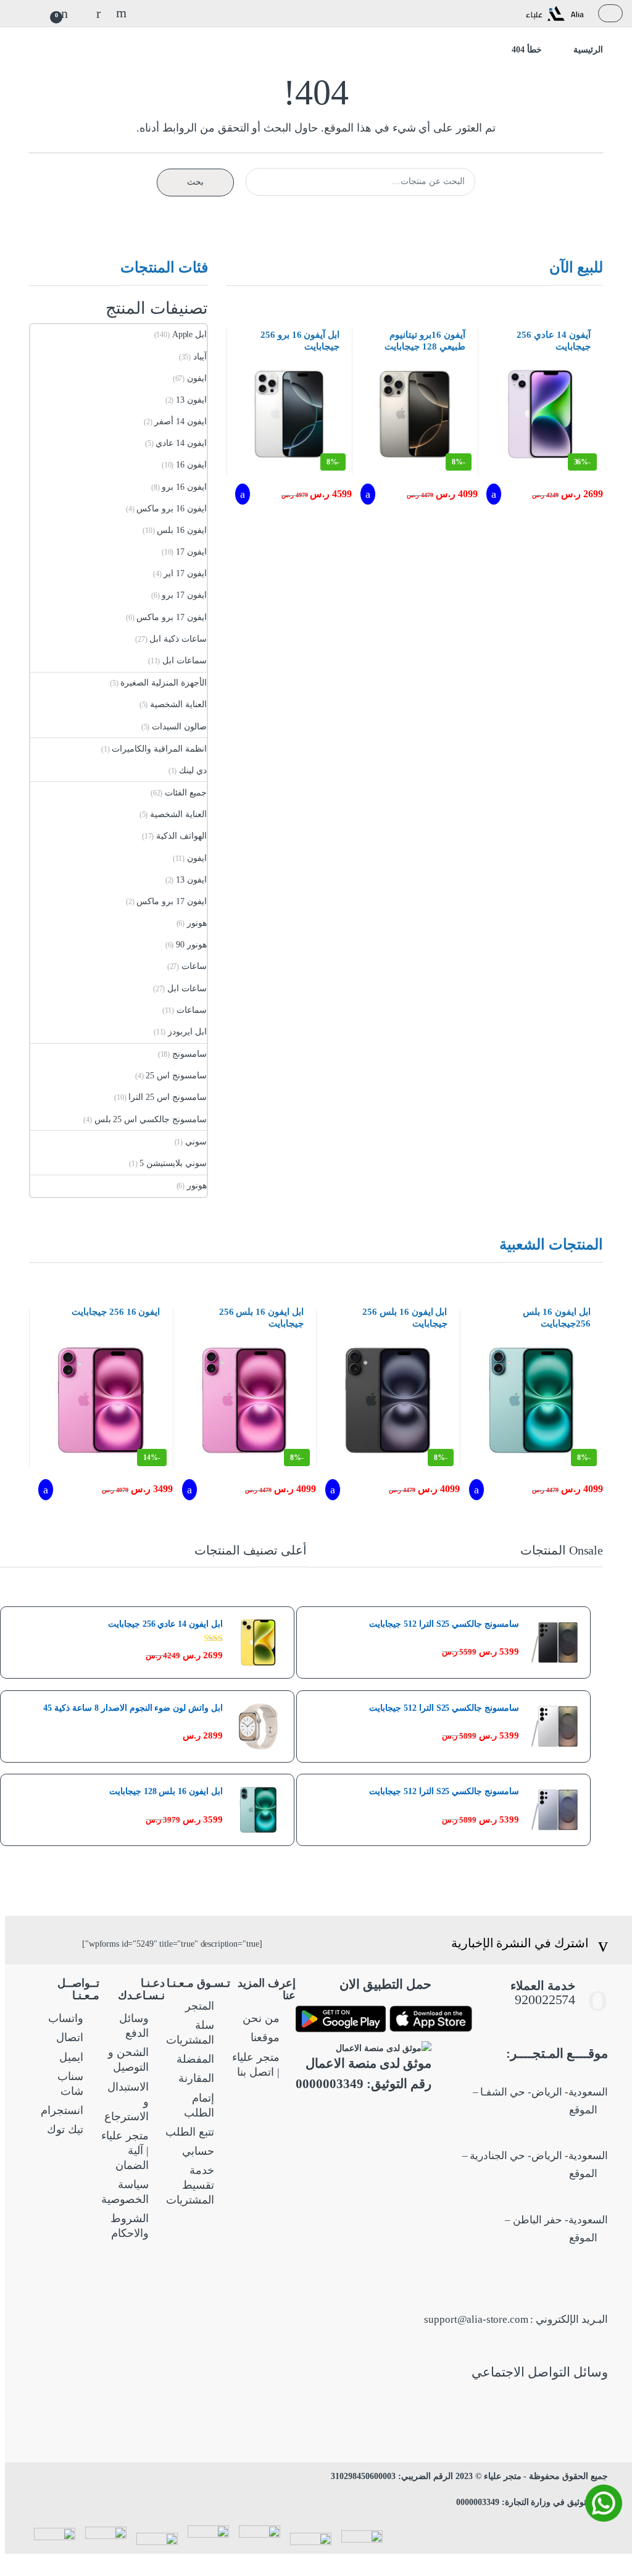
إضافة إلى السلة (493, 494)
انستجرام (62, 2110)
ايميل (71, 2057)
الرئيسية (588, 50)
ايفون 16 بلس (182, 530)
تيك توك (65, 2129)
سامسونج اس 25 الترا (168, 1097)
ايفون (197, 378)
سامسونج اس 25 (176, 1076)
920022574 (544, 1999)
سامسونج (189, 1054)
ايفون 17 (191, 552)
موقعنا (265, 2037)
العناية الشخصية (178, 704)
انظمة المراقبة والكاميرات (159, 749)
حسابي (198, 2151)
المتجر (200, 2006)
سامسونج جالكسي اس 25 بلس (151, 1119)
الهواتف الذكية (181, 836)
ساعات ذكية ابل (178, 639)
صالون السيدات (179, 727)
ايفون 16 (191, 465)
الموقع (584, 2110)
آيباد (200, 357)
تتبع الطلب (190, 2132)
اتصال (70, 2037)
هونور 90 (191, 945)
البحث (120, 13)
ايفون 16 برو (184, 487)
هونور (197, 923)
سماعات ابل (185, 661)
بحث (195, 182)
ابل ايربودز (187, 1032)
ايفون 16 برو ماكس (172, 509)
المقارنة (196, 2078)
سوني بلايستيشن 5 (173, 1163)
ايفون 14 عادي (181, 443)
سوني (196, 1142)
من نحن (261, 2018)
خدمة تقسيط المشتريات (190, 2185)
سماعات (192, 1010)
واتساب (66, 2018)
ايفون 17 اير (185, 573)
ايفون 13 (191, 400)
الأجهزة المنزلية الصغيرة (164, 683)
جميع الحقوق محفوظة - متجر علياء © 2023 (530, 2476)
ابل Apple (189, 334)
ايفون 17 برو (184, 595)
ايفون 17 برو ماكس (172, 617)
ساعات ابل (187, 988)
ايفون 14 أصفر (181, 422)
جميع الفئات (186, 793)
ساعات (194, 966)
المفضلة (195, 2059)
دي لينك (193, 770)
